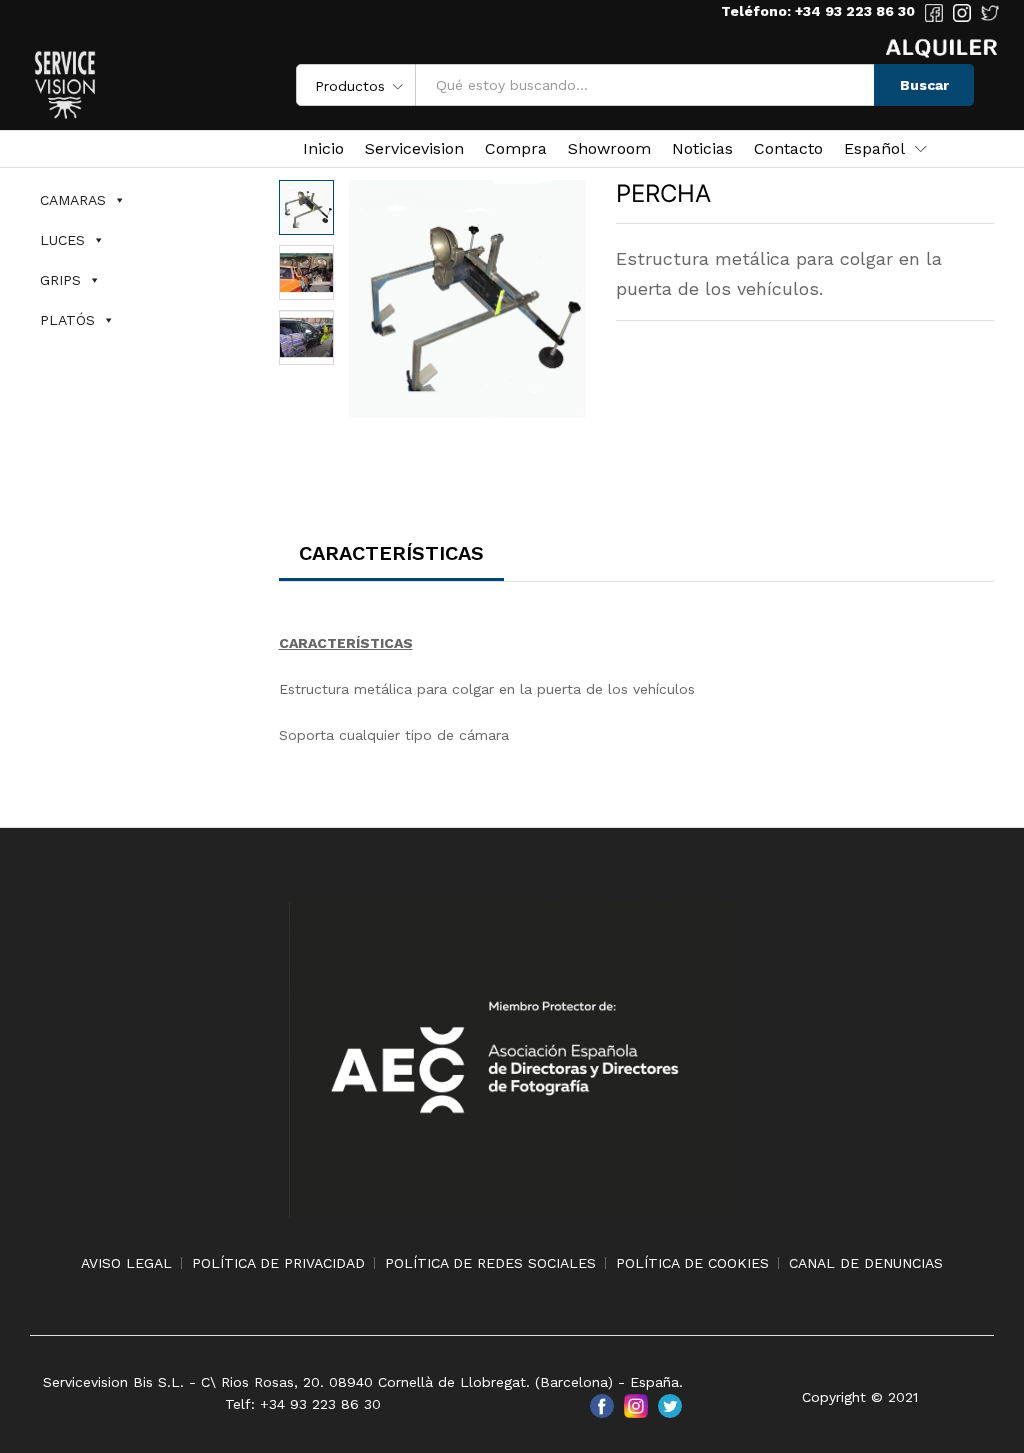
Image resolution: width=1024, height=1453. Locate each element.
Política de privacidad (278, 1263)
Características (391, 553)
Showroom (609, 149)
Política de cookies (692, 1263)
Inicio (323, 149)
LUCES (62, 240)
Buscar (924, 85)
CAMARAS (73, 200)
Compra (516, 149)
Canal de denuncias (866, 1263)
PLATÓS (67, 320)
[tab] (391, 562)
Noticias (702, 149)
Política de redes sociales (490, 1263)
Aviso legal (126, 1263)
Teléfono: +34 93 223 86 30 (818, 11)
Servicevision (414, 149)
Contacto (788, 149)
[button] (874, 149)
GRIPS (60, 280)
